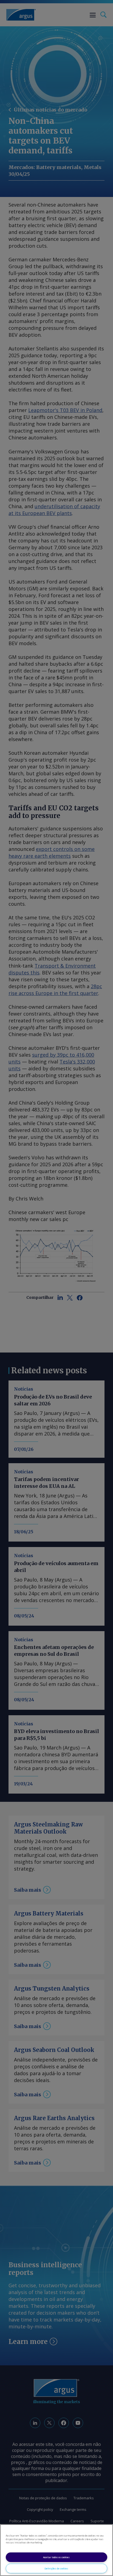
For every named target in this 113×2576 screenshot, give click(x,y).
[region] (56, 2550)
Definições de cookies (56, 2568)
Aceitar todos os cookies (56, 2557)
